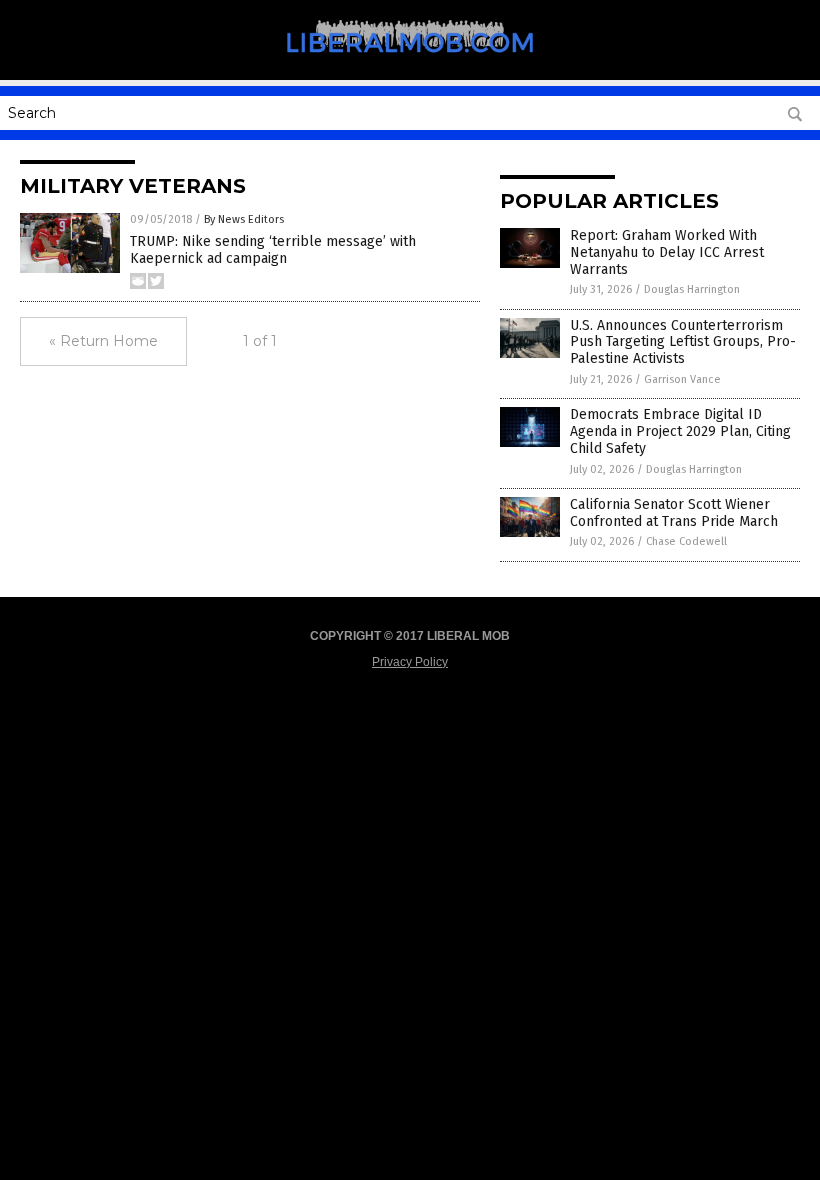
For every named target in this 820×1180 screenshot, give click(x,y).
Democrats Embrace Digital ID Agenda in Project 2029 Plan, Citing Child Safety (680, 431)
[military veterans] (410, 66)
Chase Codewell (686, 541)
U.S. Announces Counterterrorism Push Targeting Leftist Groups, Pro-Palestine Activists (683, 342)
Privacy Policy (410, 662)
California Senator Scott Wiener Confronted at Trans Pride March (674, 513)
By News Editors (244, 219)
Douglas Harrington (692, 289)
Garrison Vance (682, 379)
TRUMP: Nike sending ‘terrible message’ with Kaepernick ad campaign (273, 250)
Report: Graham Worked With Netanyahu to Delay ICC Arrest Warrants (667, 252)
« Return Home (103, 341)
